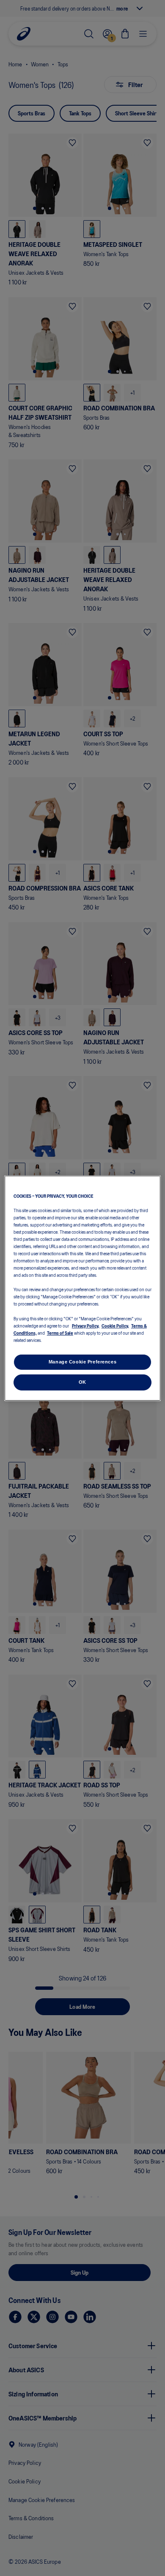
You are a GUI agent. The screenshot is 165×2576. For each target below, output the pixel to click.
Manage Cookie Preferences (82, 1362)
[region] (83, 1288)
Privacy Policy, (86, 1325)
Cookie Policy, (115, 1325)
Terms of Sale (60, 1333)
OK (82, 1382)
